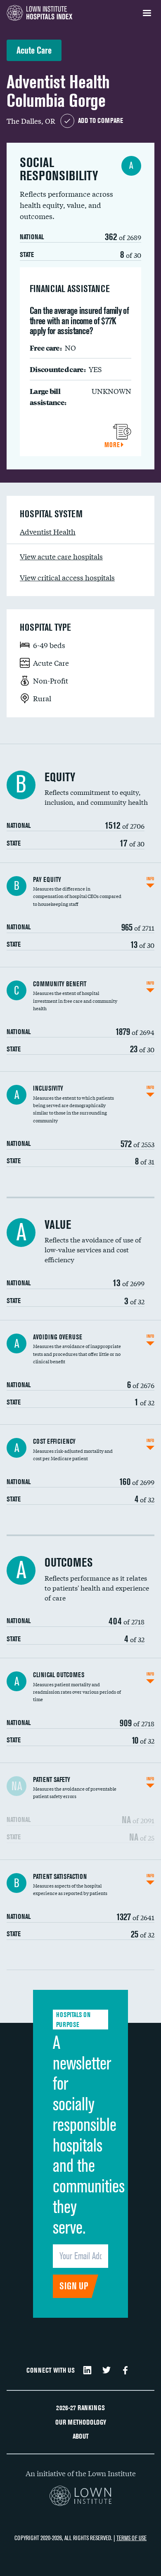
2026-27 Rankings (80, 2408)
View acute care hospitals (61, 556)
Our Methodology (81, 2422)
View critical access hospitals (67, 577)
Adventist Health (48, 531)
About (81, 2436)
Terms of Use (131, 2538)
